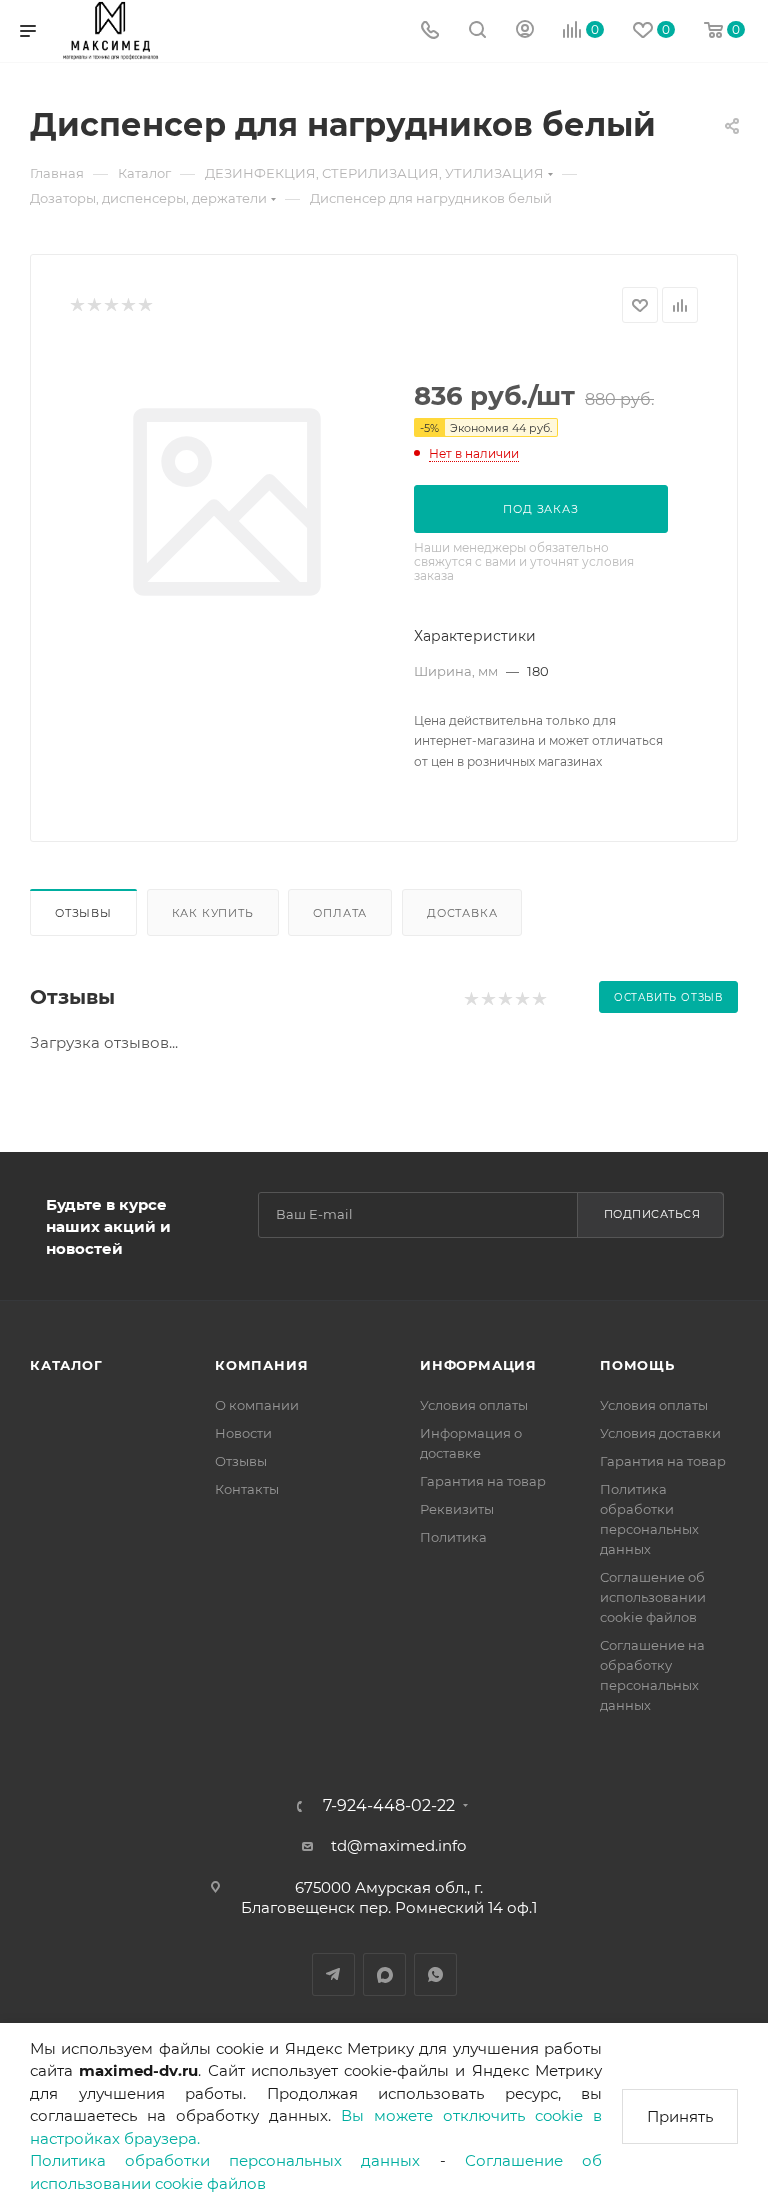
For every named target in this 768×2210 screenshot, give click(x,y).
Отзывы (83, 913)
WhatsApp (435, 1974)
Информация (478, 1365)
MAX (384, 1974)
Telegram (333, 1974)
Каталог (66, 1365)
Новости (243, 1433)
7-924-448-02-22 (389, 1806)
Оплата (340, 913)
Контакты (247, 1489)
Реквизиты (457, 1509)
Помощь (637, 1365)
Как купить (213, 913)
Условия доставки (660, 1433)
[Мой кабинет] (525, 31)
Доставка (462, 913)
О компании (257, 1405)
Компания (261, 1365)
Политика (453, 1537)
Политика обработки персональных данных (225, 2160)
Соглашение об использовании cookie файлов (653, 1597)
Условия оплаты (474, 1405)
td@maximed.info (398, 1845)
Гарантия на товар (483, 1481)
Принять (680, 2116)
